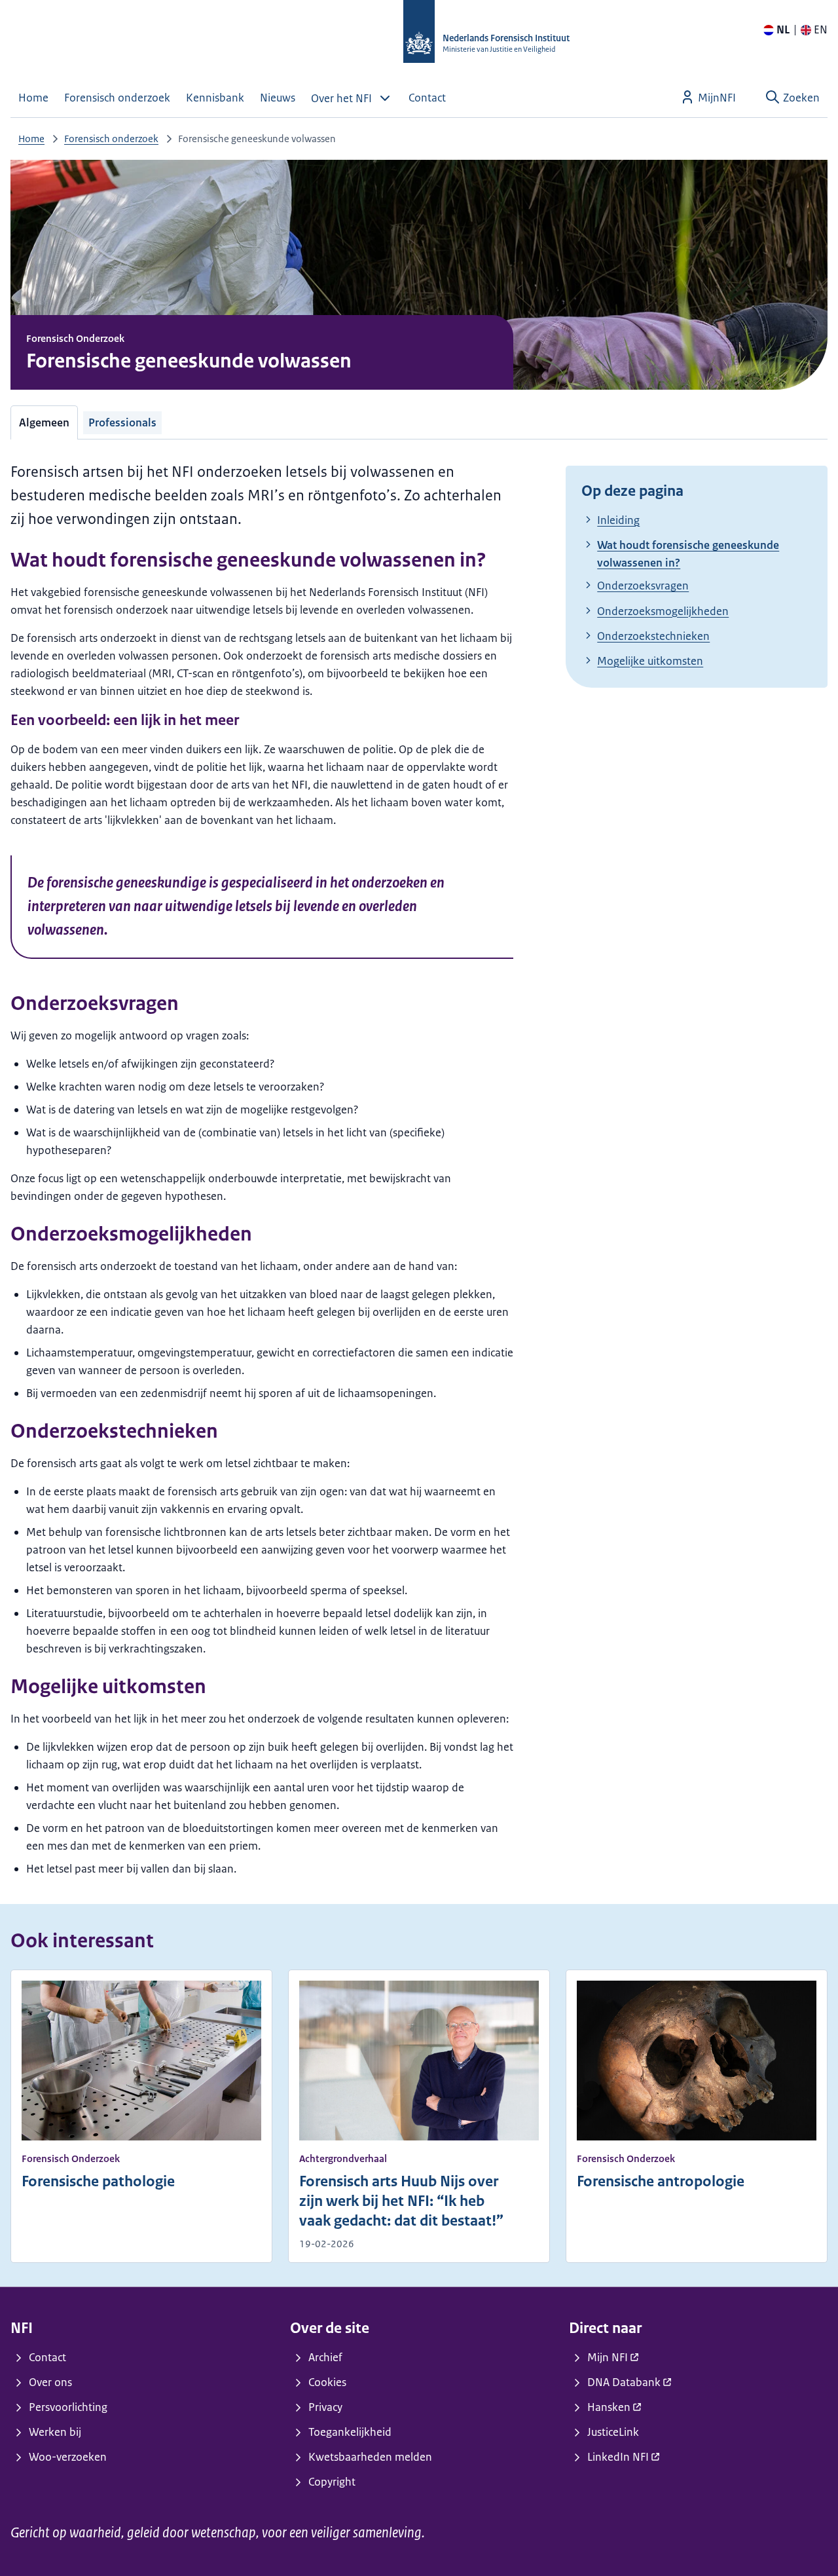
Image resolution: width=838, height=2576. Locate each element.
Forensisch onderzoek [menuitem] (117, 98)
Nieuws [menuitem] (278, 98)
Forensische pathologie (98, 2181)
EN (821, 29)
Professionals (122, 422)
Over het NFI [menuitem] (341, 98)
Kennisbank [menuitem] (215, 98)
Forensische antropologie (661, 2181)
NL (783, 29)
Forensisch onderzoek (111, 139)
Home (31, 139)
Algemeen (44, 422)
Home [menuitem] (33, 98)
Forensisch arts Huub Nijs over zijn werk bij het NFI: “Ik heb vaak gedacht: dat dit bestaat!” (401, 2201)
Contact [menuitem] (427, 98)
